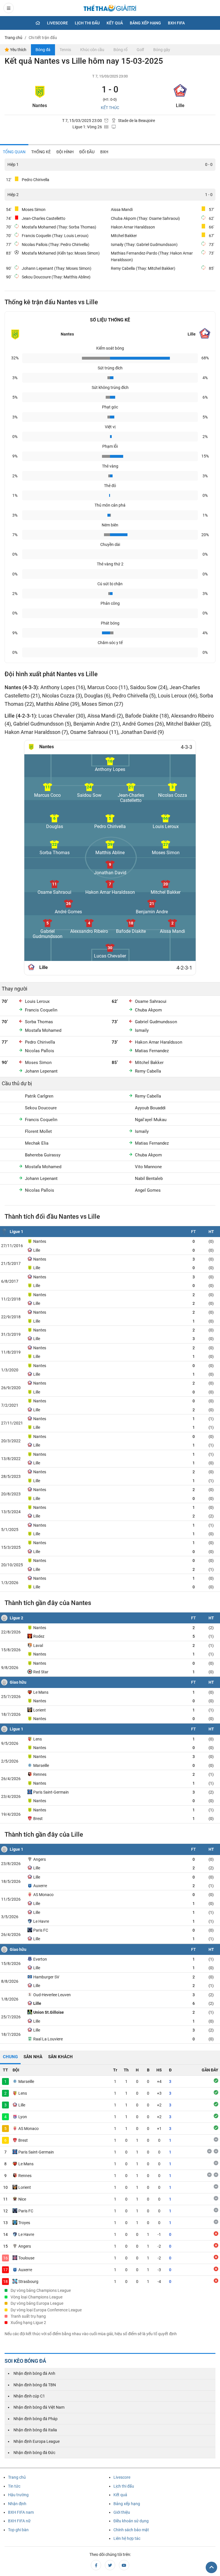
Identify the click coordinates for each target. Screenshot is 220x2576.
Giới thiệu (122, 2512)
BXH (104, 152)
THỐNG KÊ (41, 152)
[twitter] (110, 2565)
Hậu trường (18, 2495)
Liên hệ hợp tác (127, 2538)
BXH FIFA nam (21, 2512)
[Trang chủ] (38, 23)
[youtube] (124, 2565)
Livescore (57, 23)
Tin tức (14, 2486)
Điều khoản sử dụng (131, 2521)
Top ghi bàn (18, 2530)
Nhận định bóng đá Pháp (36, 2419)
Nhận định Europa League (37, 2441)
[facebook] (96, 2565)
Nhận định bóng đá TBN (35, 2385)
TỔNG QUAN (14, 152)
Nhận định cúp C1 (29, 2396)
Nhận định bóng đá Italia (35, 2430)
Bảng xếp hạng (145, 23)
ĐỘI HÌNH (65, 152)
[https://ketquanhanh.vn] (110, 9)
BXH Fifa (176, 23)
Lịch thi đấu (87, 23)
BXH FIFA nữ (19, 2521)
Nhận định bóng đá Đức (34, 2453)
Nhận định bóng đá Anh (34, 2373)
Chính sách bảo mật (131, 2530)
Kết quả (115, 23)
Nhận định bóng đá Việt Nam (39, 2407)
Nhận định (17, 2504)
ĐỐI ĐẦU (87, 152)
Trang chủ (17, 2477)
